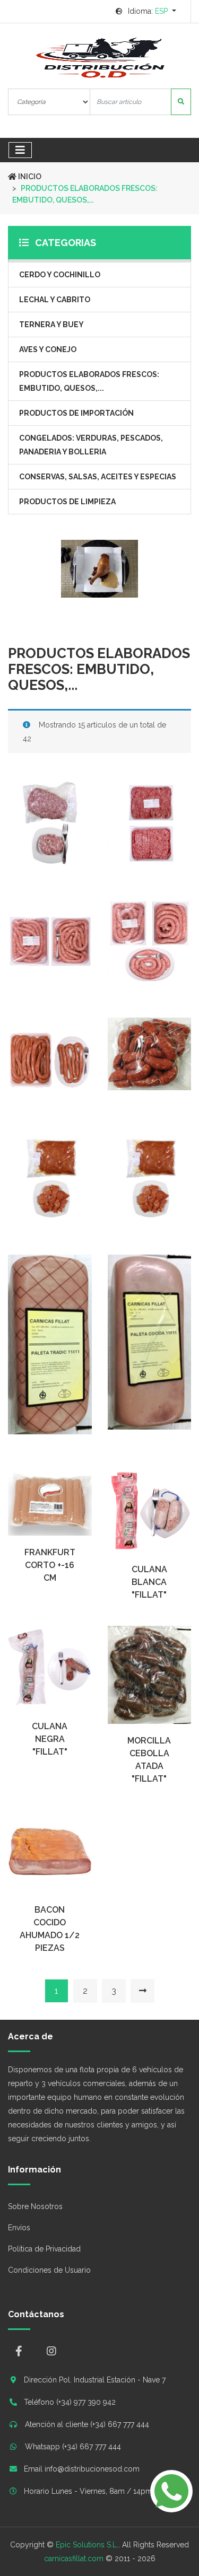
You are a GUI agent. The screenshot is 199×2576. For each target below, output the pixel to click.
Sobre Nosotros (35, 2206)
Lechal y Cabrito (55, 300)
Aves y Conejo (48, 349)
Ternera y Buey (51, 325)
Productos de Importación (76, 413)
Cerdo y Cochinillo (60, 275)
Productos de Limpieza (67, 502)
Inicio (29, 177)
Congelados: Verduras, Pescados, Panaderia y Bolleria (91, 445)
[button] (146, 11)
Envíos (19, 2228)
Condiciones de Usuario (49, 2270)
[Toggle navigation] (20, 150)
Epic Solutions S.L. (87, 2545)
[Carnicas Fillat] (99, 58)
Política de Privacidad (44, 2249)
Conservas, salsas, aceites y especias (98, 477)
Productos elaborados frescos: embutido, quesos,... (89, 381)
